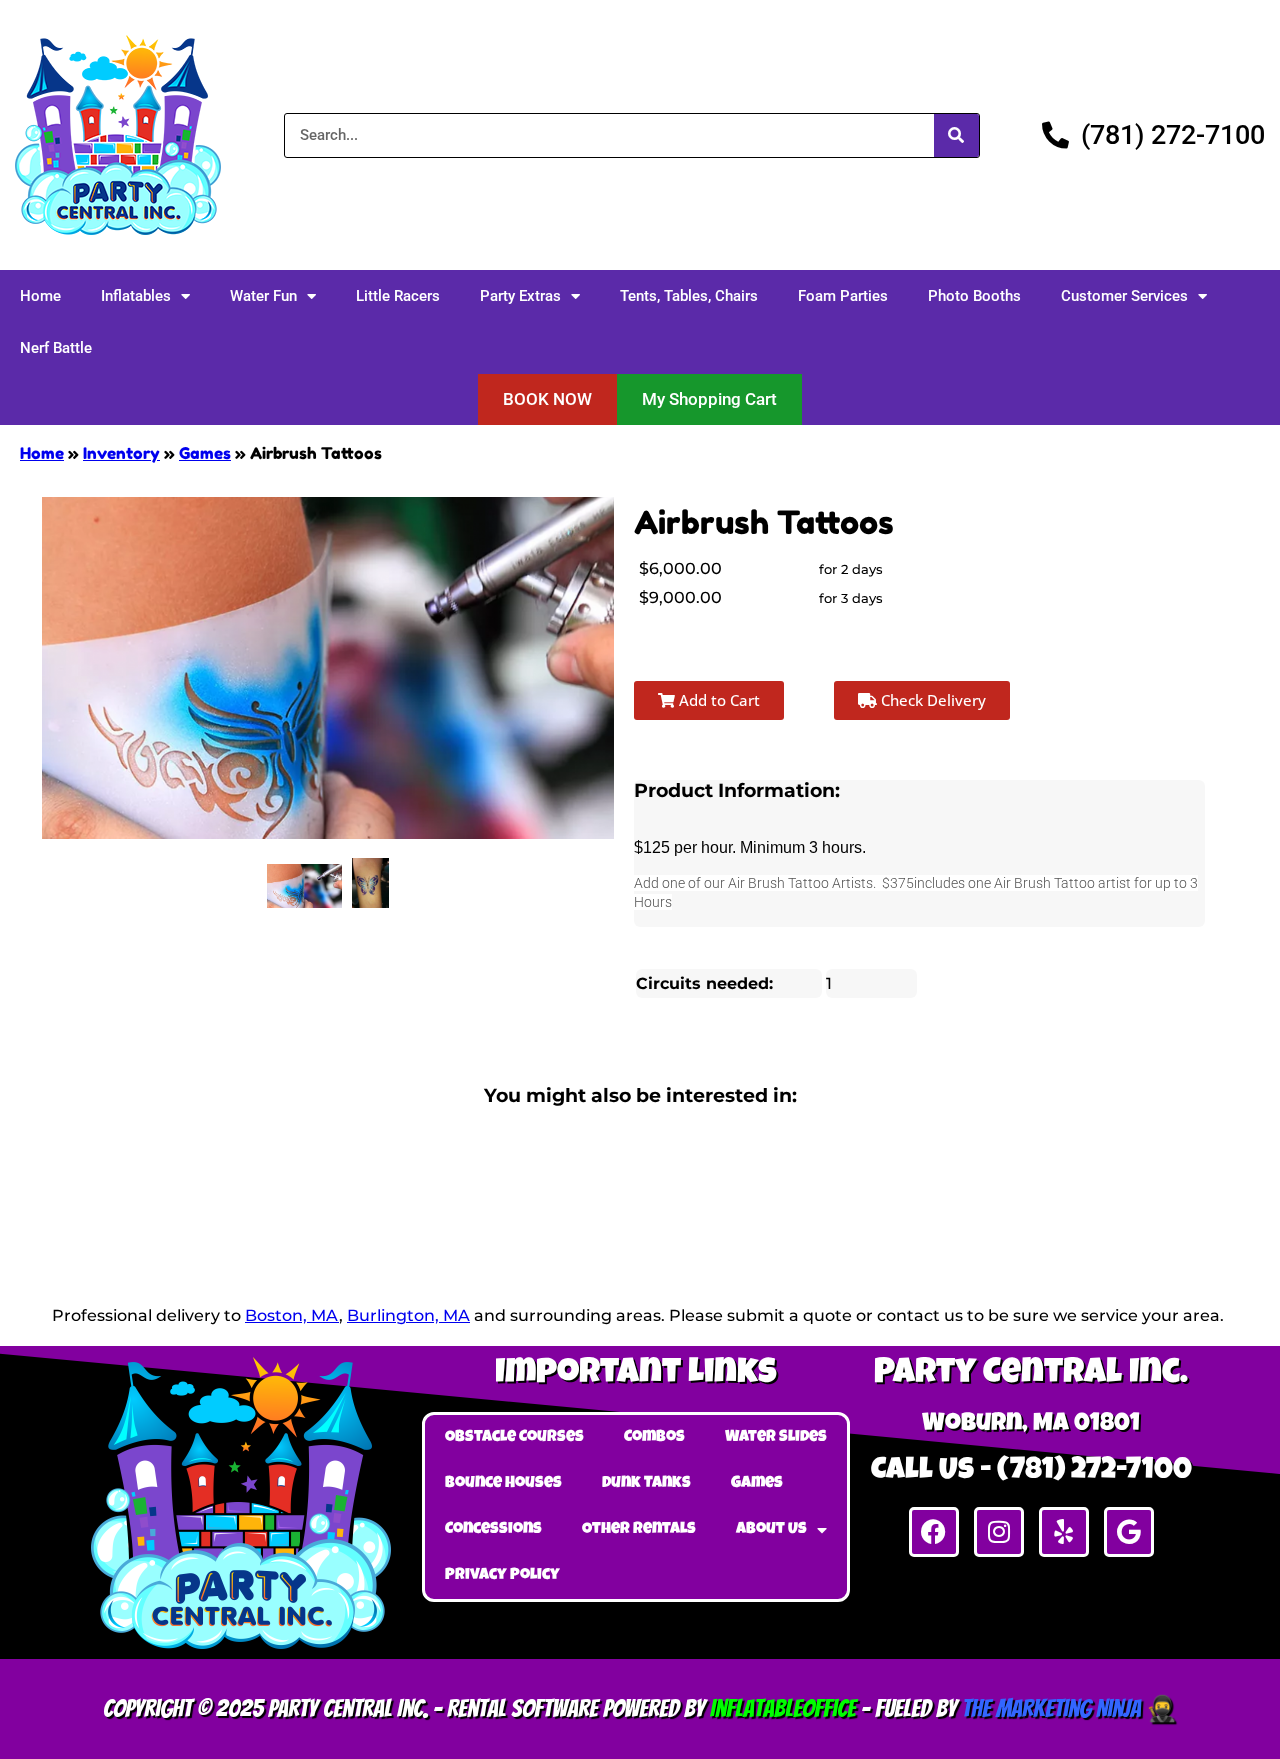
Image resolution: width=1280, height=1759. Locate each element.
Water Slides (776, 1438)
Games (205, 453)
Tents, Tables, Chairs (689, 296)
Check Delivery (931, 700)
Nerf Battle (56, 348)
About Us (771, 1530)
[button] (547, 399)
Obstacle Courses (514, 1438)
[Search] (956, 135)
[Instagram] (999, 1532)
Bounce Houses (503, 1484)
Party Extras (520, 296)
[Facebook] (934, 1532)
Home (40, 296)
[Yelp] (1064, 1532)
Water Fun (263, 296)
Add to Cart (717, 700)
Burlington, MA (408, 1315)
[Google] (1129, 1532)
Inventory (121, 453)
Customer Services (1124, 296)
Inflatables (136, 296)
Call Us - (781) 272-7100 (1031, 1472)
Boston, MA (292, 1315)
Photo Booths (974, 296)
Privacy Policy (502, 1576)
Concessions (493, 1530)
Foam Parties (843, 296)
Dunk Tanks (646, 1484)
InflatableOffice (783, 1708)
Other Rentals (639, 1530)
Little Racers (398, 296)
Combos (654, 1438)
